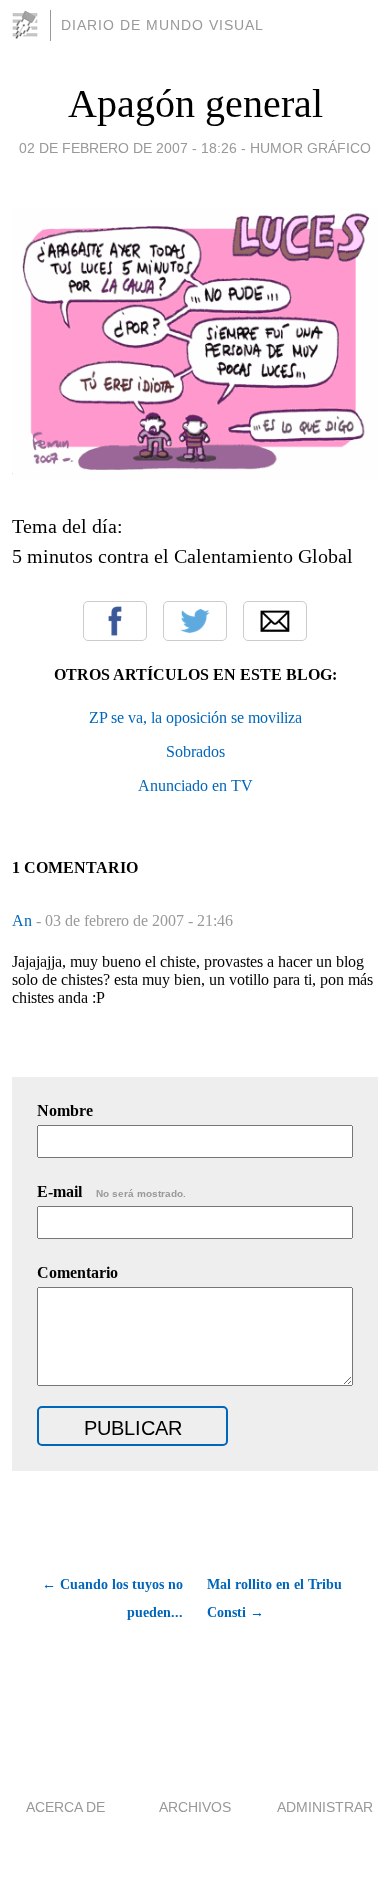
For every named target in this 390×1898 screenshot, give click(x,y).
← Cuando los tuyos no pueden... (112, 1598)
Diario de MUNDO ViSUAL (162, 25)
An (24, 920)
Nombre (65, 1110)
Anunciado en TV (195, 785)
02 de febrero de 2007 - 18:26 (128, 148)
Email (275, 621)
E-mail (111, 1191)
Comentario (77, 1272)
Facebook (115, 621)
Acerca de (65, 1807)
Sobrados (195, 751)
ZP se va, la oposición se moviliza (195, 717)
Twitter (195, 621)
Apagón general (195, 103)
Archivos (195, 1807)
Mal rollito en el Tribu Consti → (274, 1598)
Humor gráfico (310, 148)
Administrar (325, 1807)
